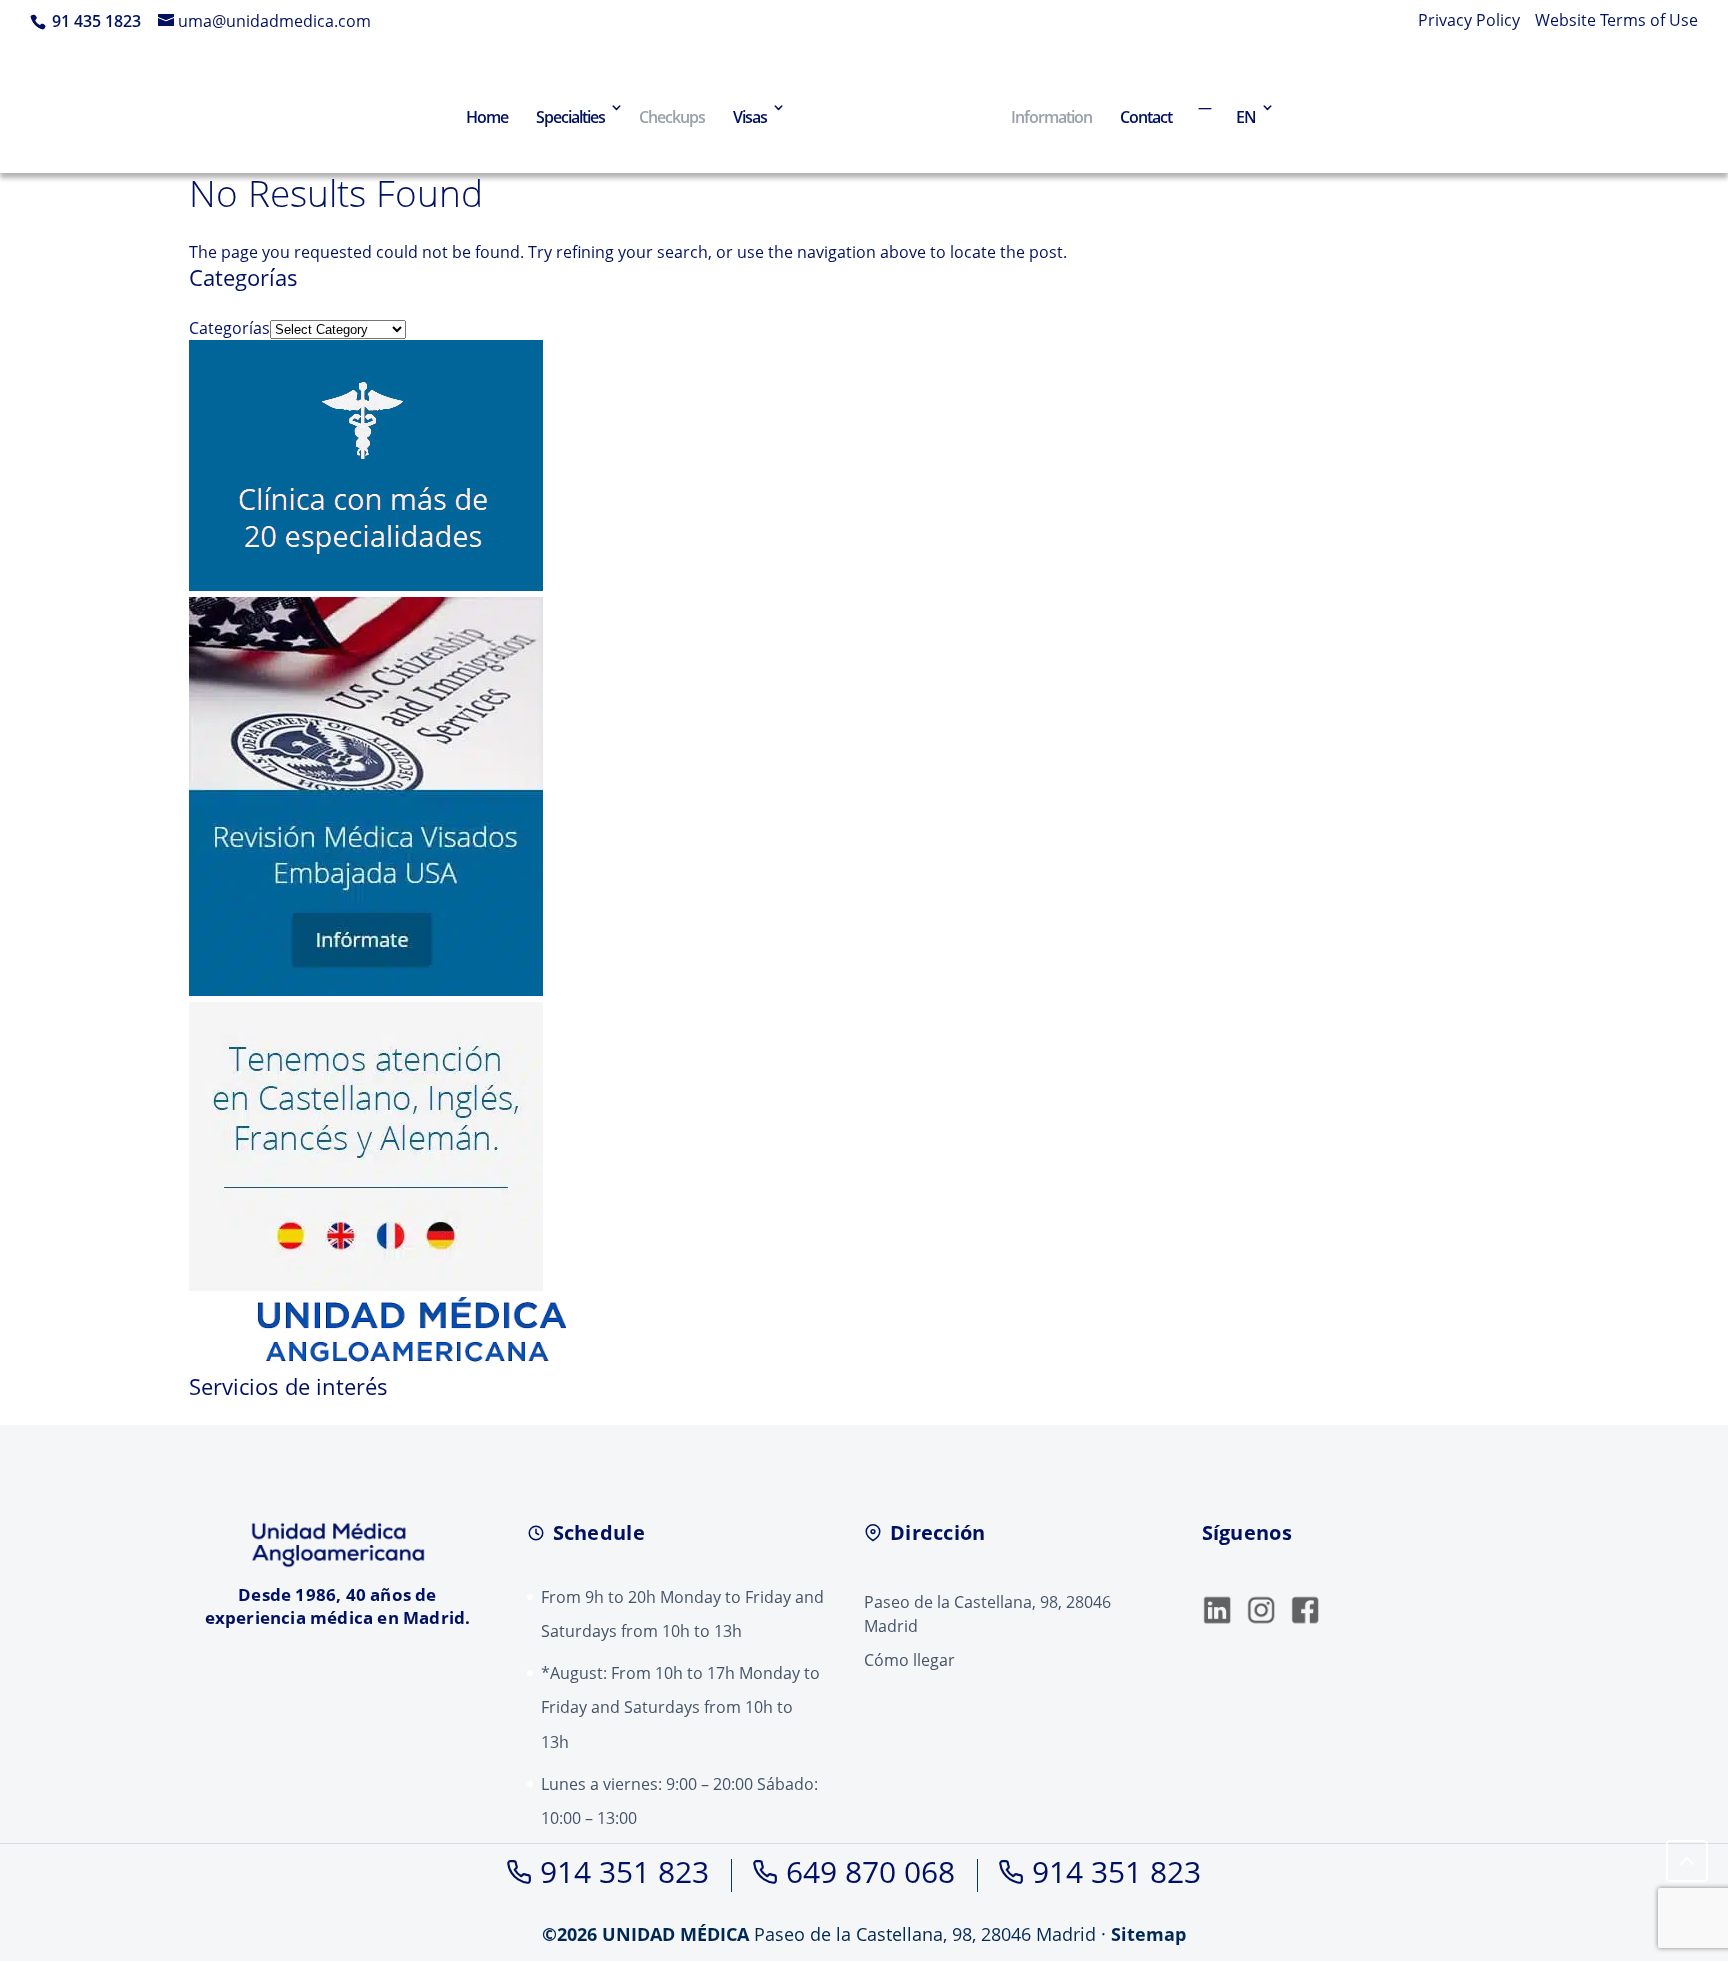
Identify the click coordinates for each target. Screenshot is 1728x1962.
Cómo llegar (909, 1660)
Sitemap (1148, 1934)
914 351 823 (624, 1872)
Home (487, 117)
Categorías (229, 328)
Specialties (570, 117)
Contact (1146, 117)
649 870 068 (870, 1872)
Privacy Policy (1469, 21)
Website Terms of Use (1616, 21)
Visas (750, 117)
